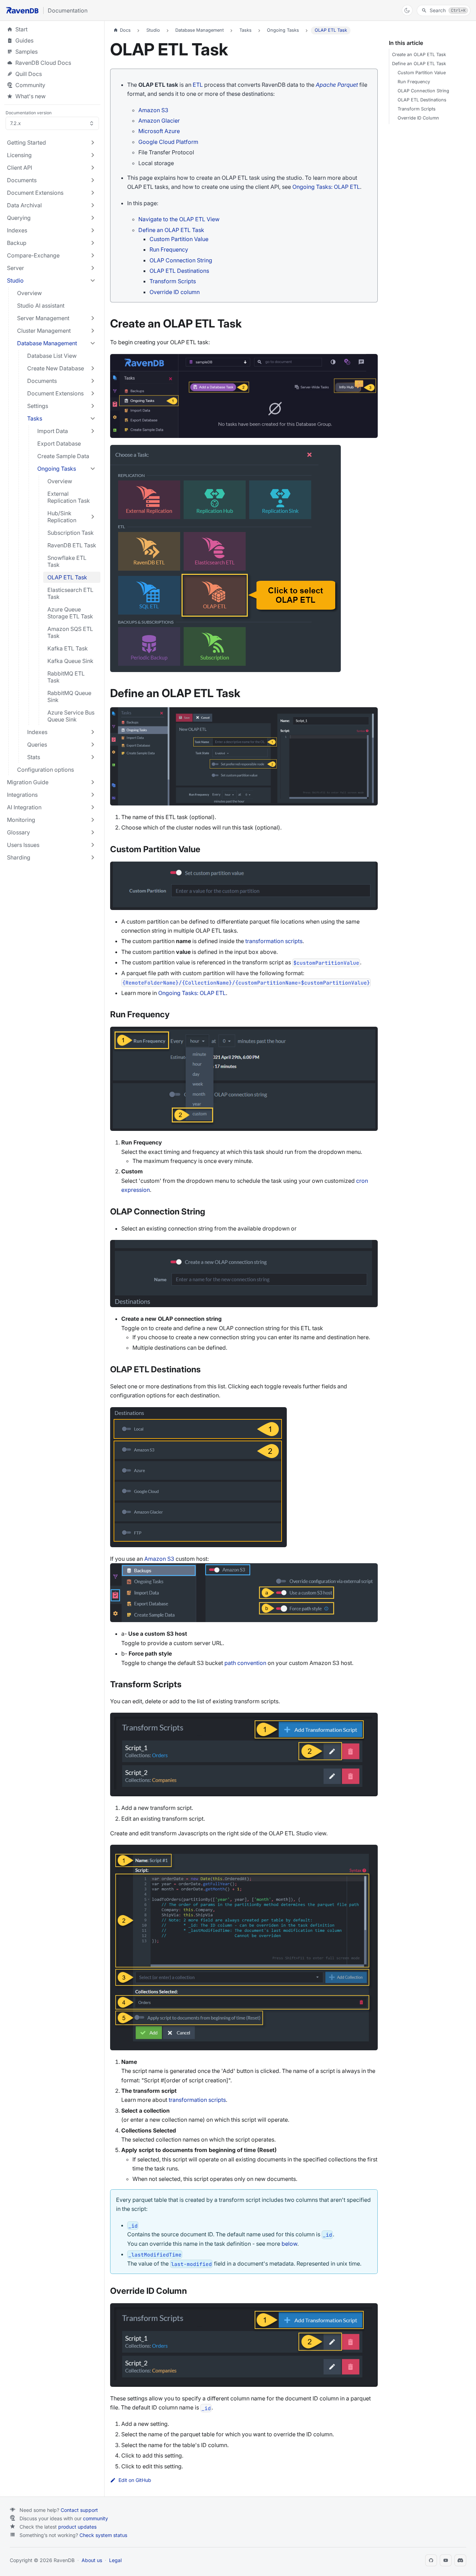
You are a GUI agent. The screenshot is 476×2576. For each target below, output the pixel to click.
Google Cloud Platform (168, 142)
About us (92, 2560)
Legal (115, 2560)
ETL (198, 85)
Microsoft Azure (159, 131)
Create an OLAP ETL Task (419, 55)
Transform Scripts (173, 281)
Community (30, 85)
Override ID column (175, 292)
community (95, 2518)
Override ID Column (418, 118)
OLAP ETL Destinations (179, 271)
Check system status (103, 2535)
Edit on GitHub (135, 2480)
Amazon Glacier (159, 121)
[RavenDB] (22, 10)
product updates (77, 2527)
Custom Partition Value (179, 239)
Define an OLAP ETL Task (171, 230)
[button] (52, 142)
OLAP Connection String (181, 260)
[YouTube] (446, 2560)
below (289, 2244)
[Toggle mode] (407, 10)
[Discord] (460, 2560)
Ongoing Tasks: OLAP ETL (326, 187)
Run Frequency (169, 249)
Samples (52, 52)
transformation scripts (274, 941)
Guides (52, 40)
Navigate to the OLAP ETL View (179, 219)
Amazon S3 (153, 110)
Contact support (79, 2510)
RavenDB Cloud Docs (52, 63)
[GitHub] (431, 2560)
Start (21, 29)
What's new (30, 96)
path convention (245, 1663)
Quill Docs (52, 74)
